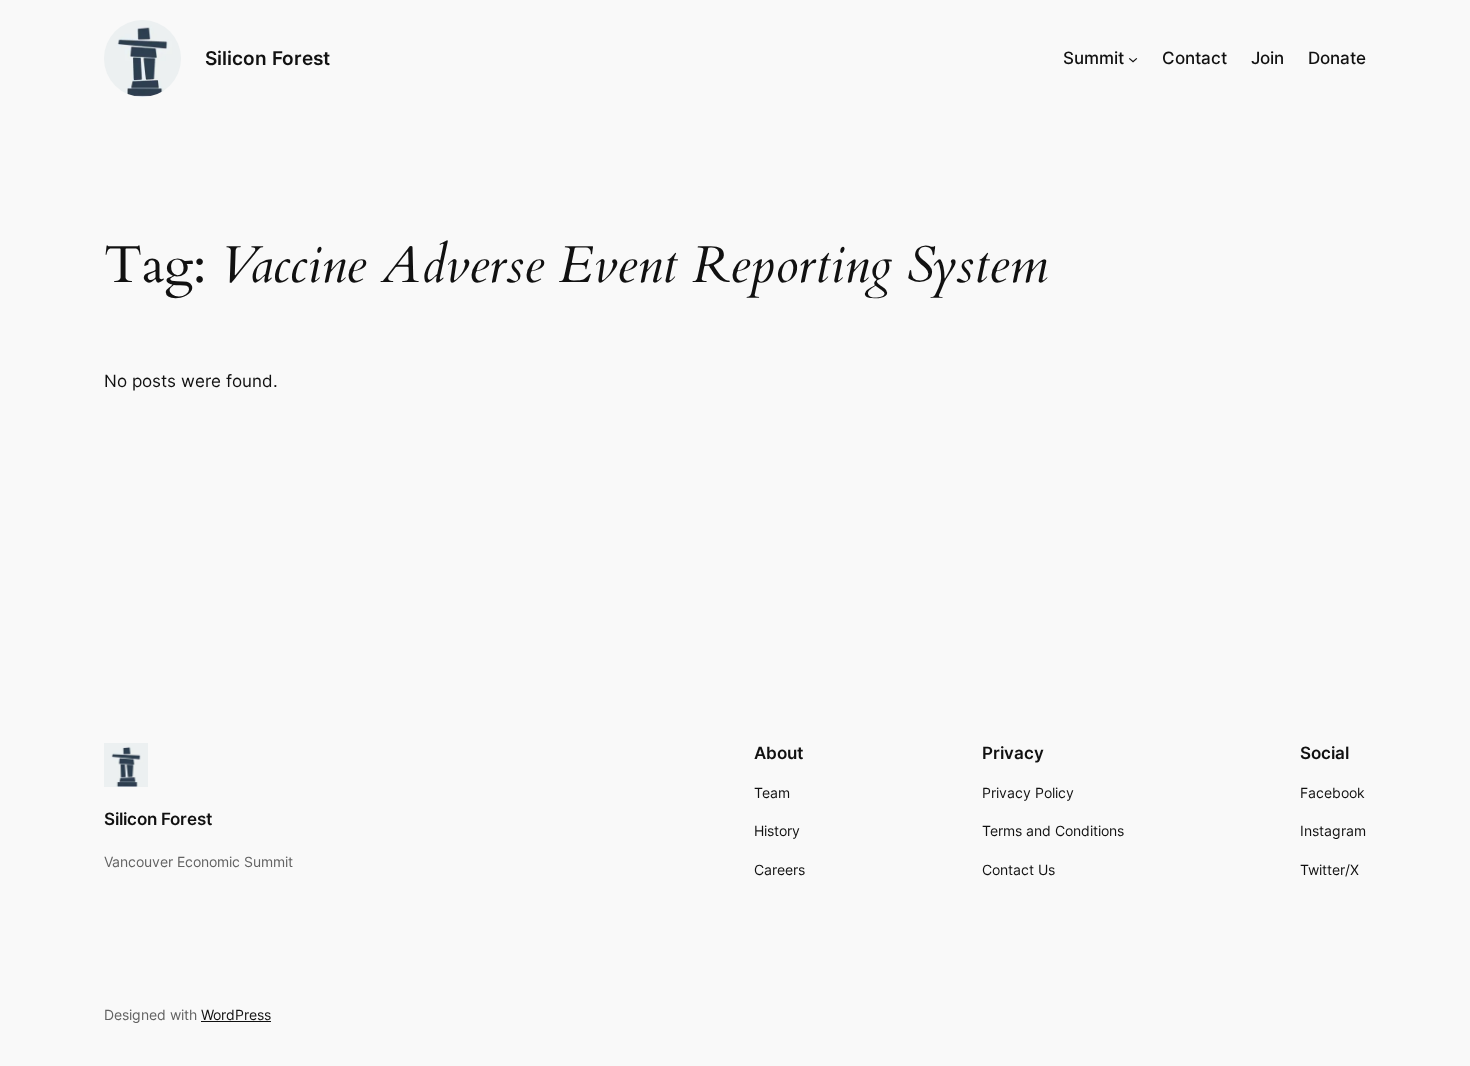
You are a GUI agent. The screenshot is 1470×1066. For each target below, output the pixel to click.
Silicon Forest (267, 58)
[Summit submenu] (1133, 58)
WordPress (236, 1014)
